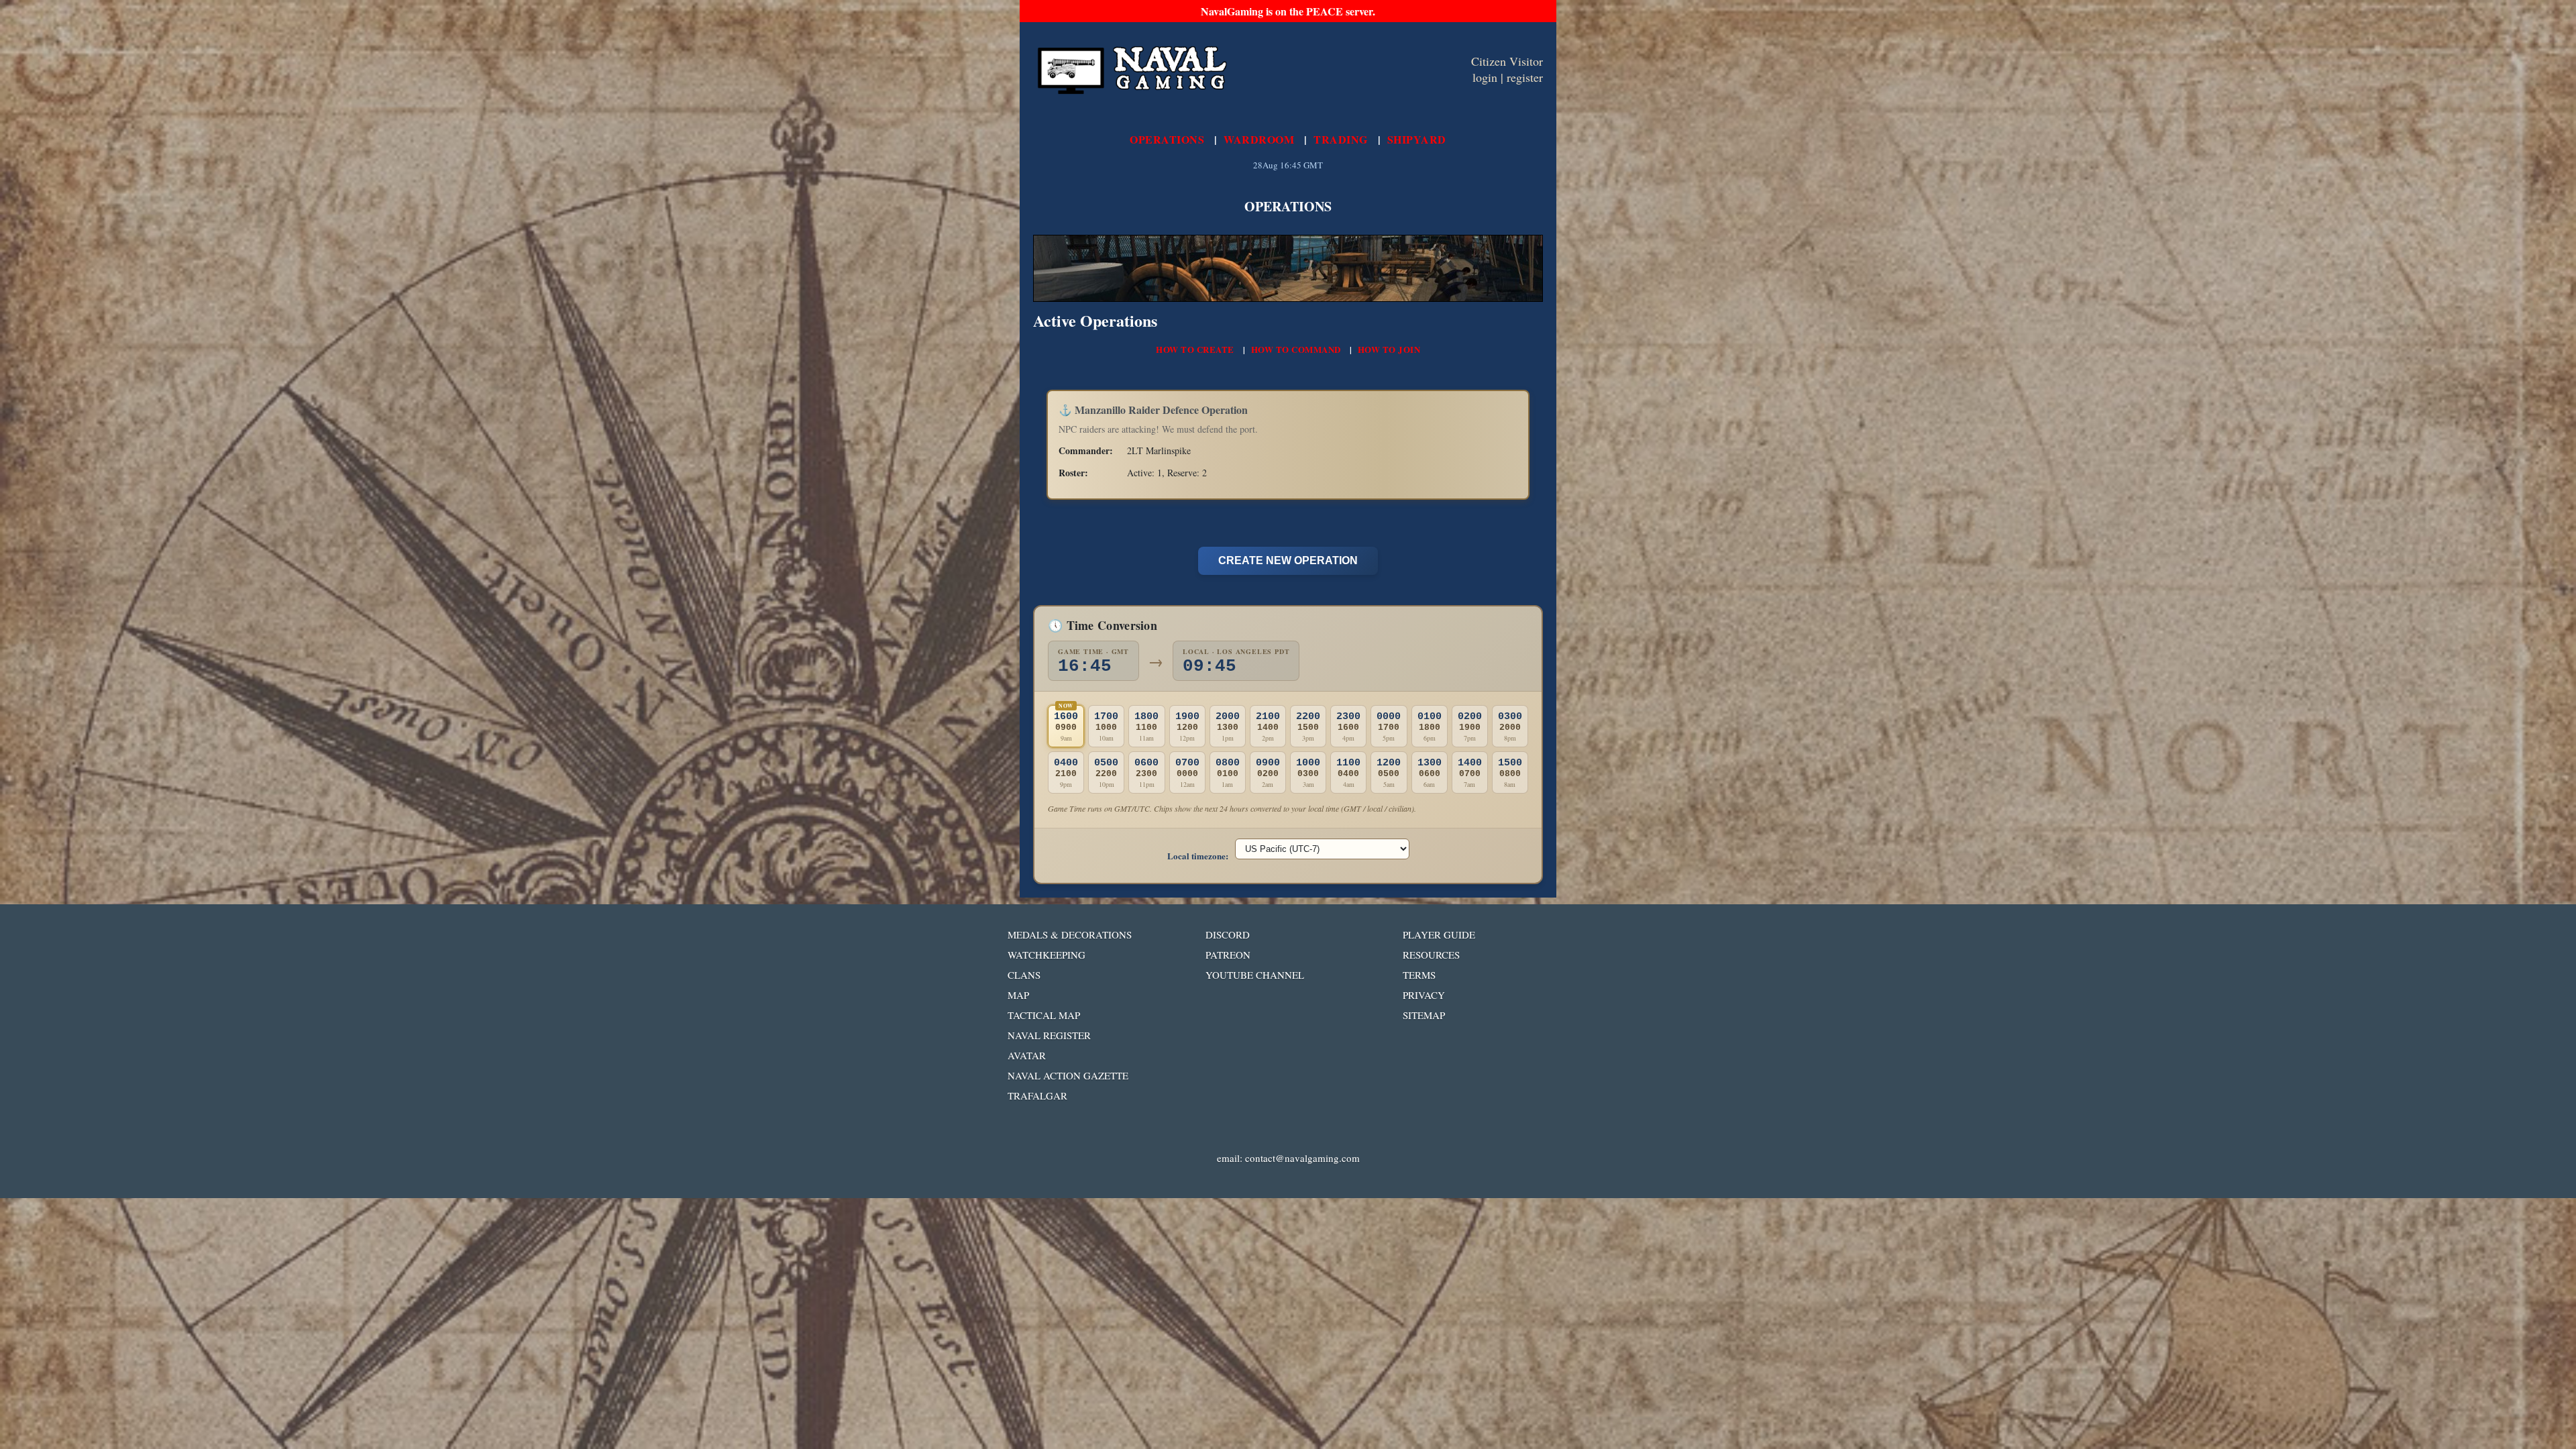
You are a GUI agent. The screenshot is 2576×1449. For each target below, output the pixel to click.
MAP (1018, 995)
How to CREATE (1195, 349)
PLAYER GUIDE (1439, 934)
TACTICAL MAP (1044, 1015)
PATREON (1228, 955)
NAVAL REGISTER (1049, 1035)
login (1485, 77)
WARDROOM (1259, 139)
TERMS (1419, 975)
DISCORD (1228, 934)
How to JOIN (1389, 349)
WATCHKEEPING (1046, 955)
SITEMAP (1424, 1015)
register (1525, 77)
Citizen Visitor (1507, 61)
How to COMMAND (1296, 349)
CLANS (1024, 975)
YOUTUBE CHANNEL (1255, 975)
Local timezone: (1198, 856)
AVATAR (1027, 1055)
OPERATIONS (1167, 139)
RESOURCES (1431, 955)
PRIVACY (1424, 995)
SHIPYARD (1417, 139)
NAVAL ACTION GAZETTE (1068, 1075)
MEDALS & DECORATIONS (1070, 934)
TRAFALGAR (1037, 1095)
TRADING (1341, 139)
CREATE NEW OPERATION (1288, 560)
